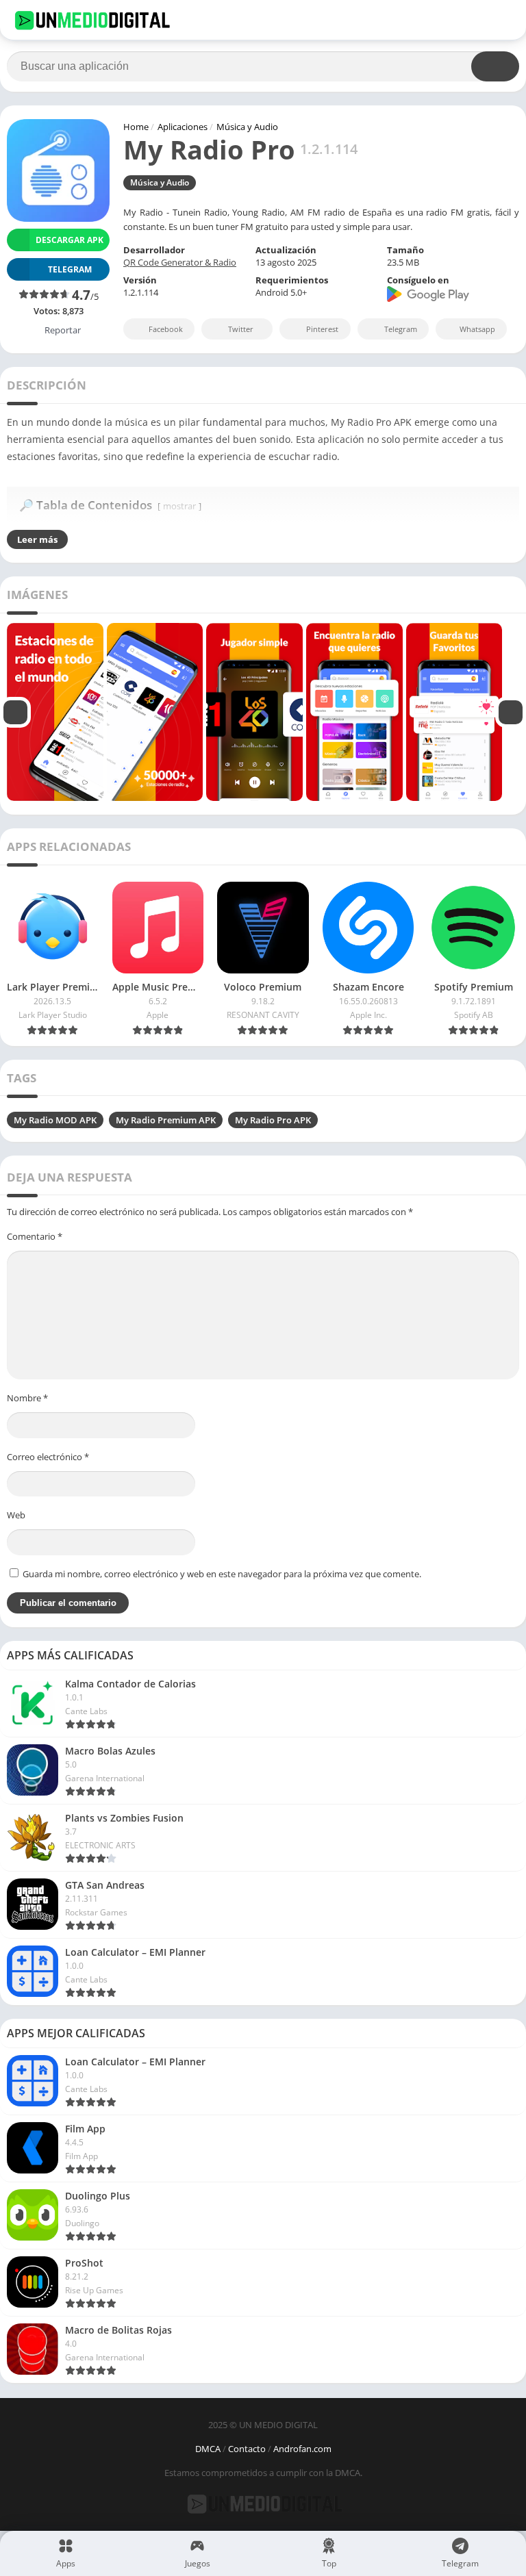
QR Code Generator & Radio (180, 262)
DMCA (208, 2449)
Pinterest (322, 329)
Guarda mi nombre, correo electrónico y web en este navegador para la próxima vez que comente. (222, 1574)
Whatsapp (477, 329)
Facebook (166, 329)
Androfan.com (302, 2449)
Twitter (241, 329)
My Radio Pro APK (273, 1120)
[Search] (495, 66)
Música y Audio (247, 127)
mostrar (179, 506)
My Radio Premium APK (166, 1120)
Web (16, 1515)
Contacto (247, 2449)
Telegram (401, 329)
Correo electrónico (48, 1457)
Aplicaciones (183, 127)
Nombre (27, 1398)
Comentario (35, 1236)
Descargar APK (70, 240)
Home (136, 127)
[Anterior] (15, 712)
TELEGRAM (70, 269)
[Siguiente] (511, 712)
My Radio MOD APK (55, 1120)
